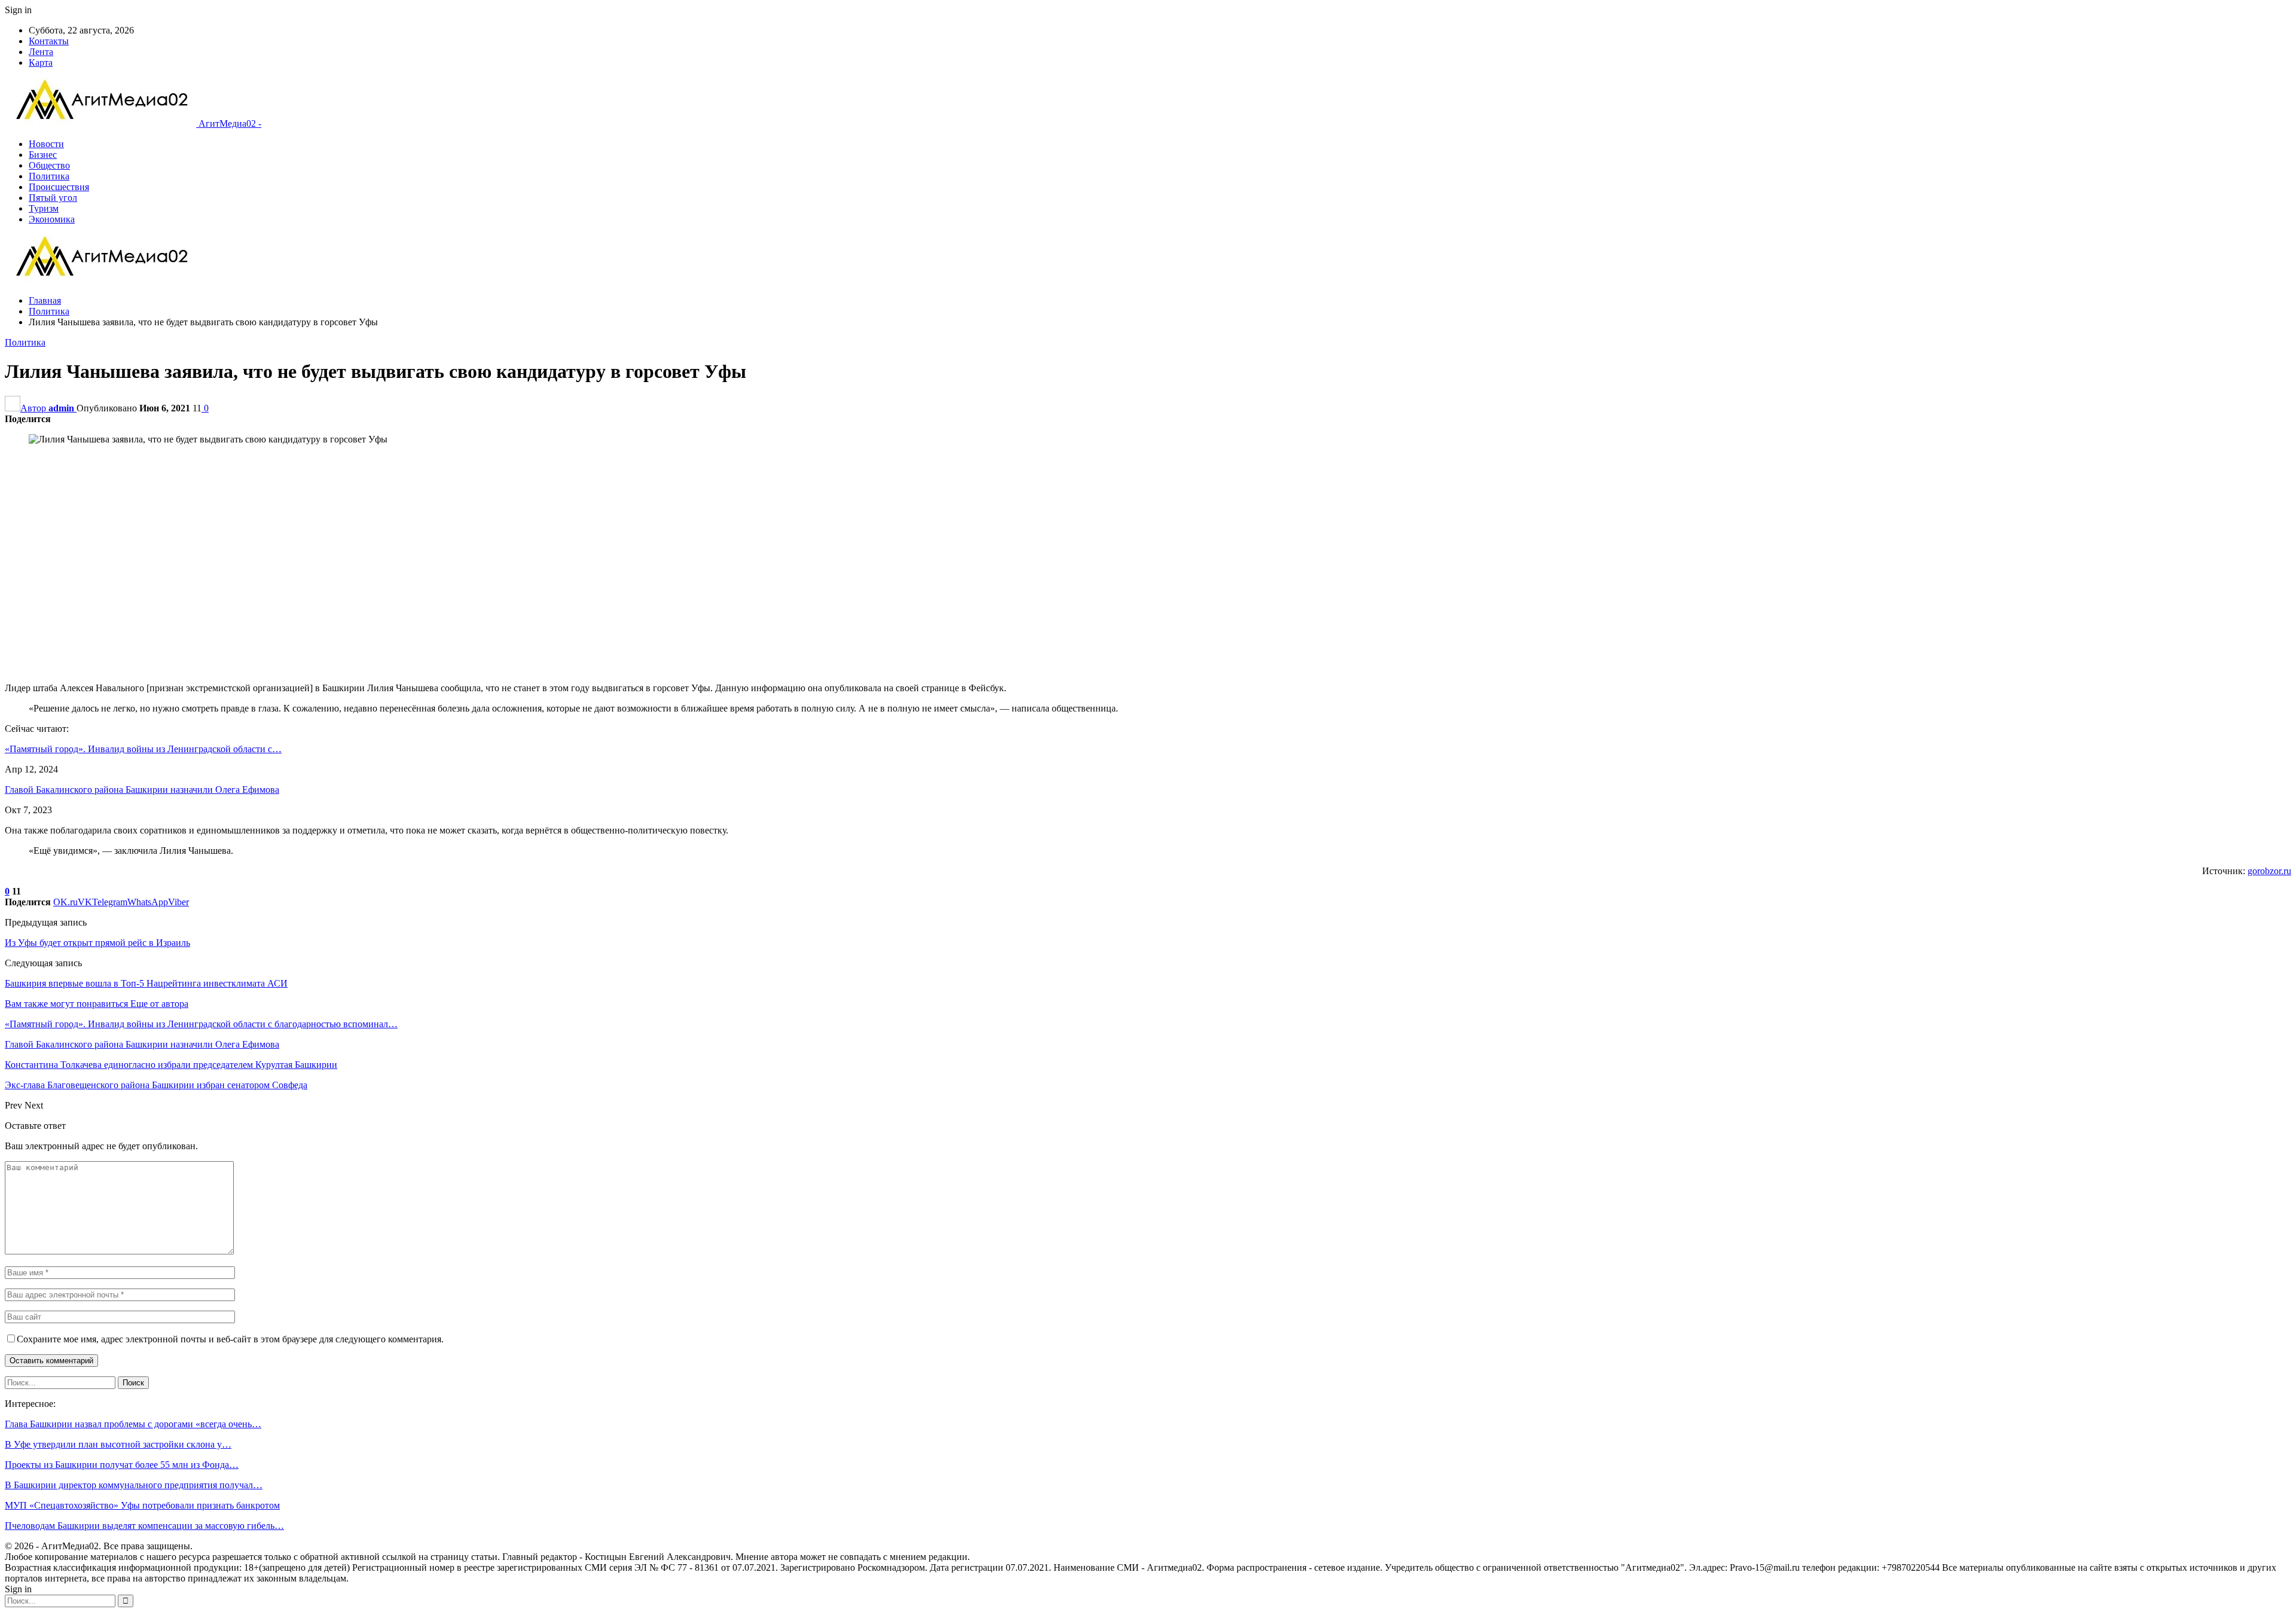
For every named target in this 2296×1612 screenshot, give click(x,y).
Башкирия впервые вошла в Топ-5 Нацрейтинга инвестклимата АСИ (146, 983)
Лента (41, 52)
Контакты (49, 41)
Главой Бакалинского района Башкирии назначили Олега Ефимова (142, 790)
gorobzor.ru (2269, 871)
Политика (49, 176)
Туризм (44, 208)
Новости (46, 144)
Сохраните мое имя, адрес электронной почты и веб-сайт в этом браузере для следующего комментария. (230, 1339)
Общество (49, 165)
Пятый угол (53, 198)
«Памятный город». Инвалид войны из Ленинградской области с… (143, 749)
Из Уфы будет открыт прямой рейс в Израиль (97, 943)
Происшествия (59, 187)
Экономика (52, 219)
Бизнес (43, 155)
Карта (41, 62)
